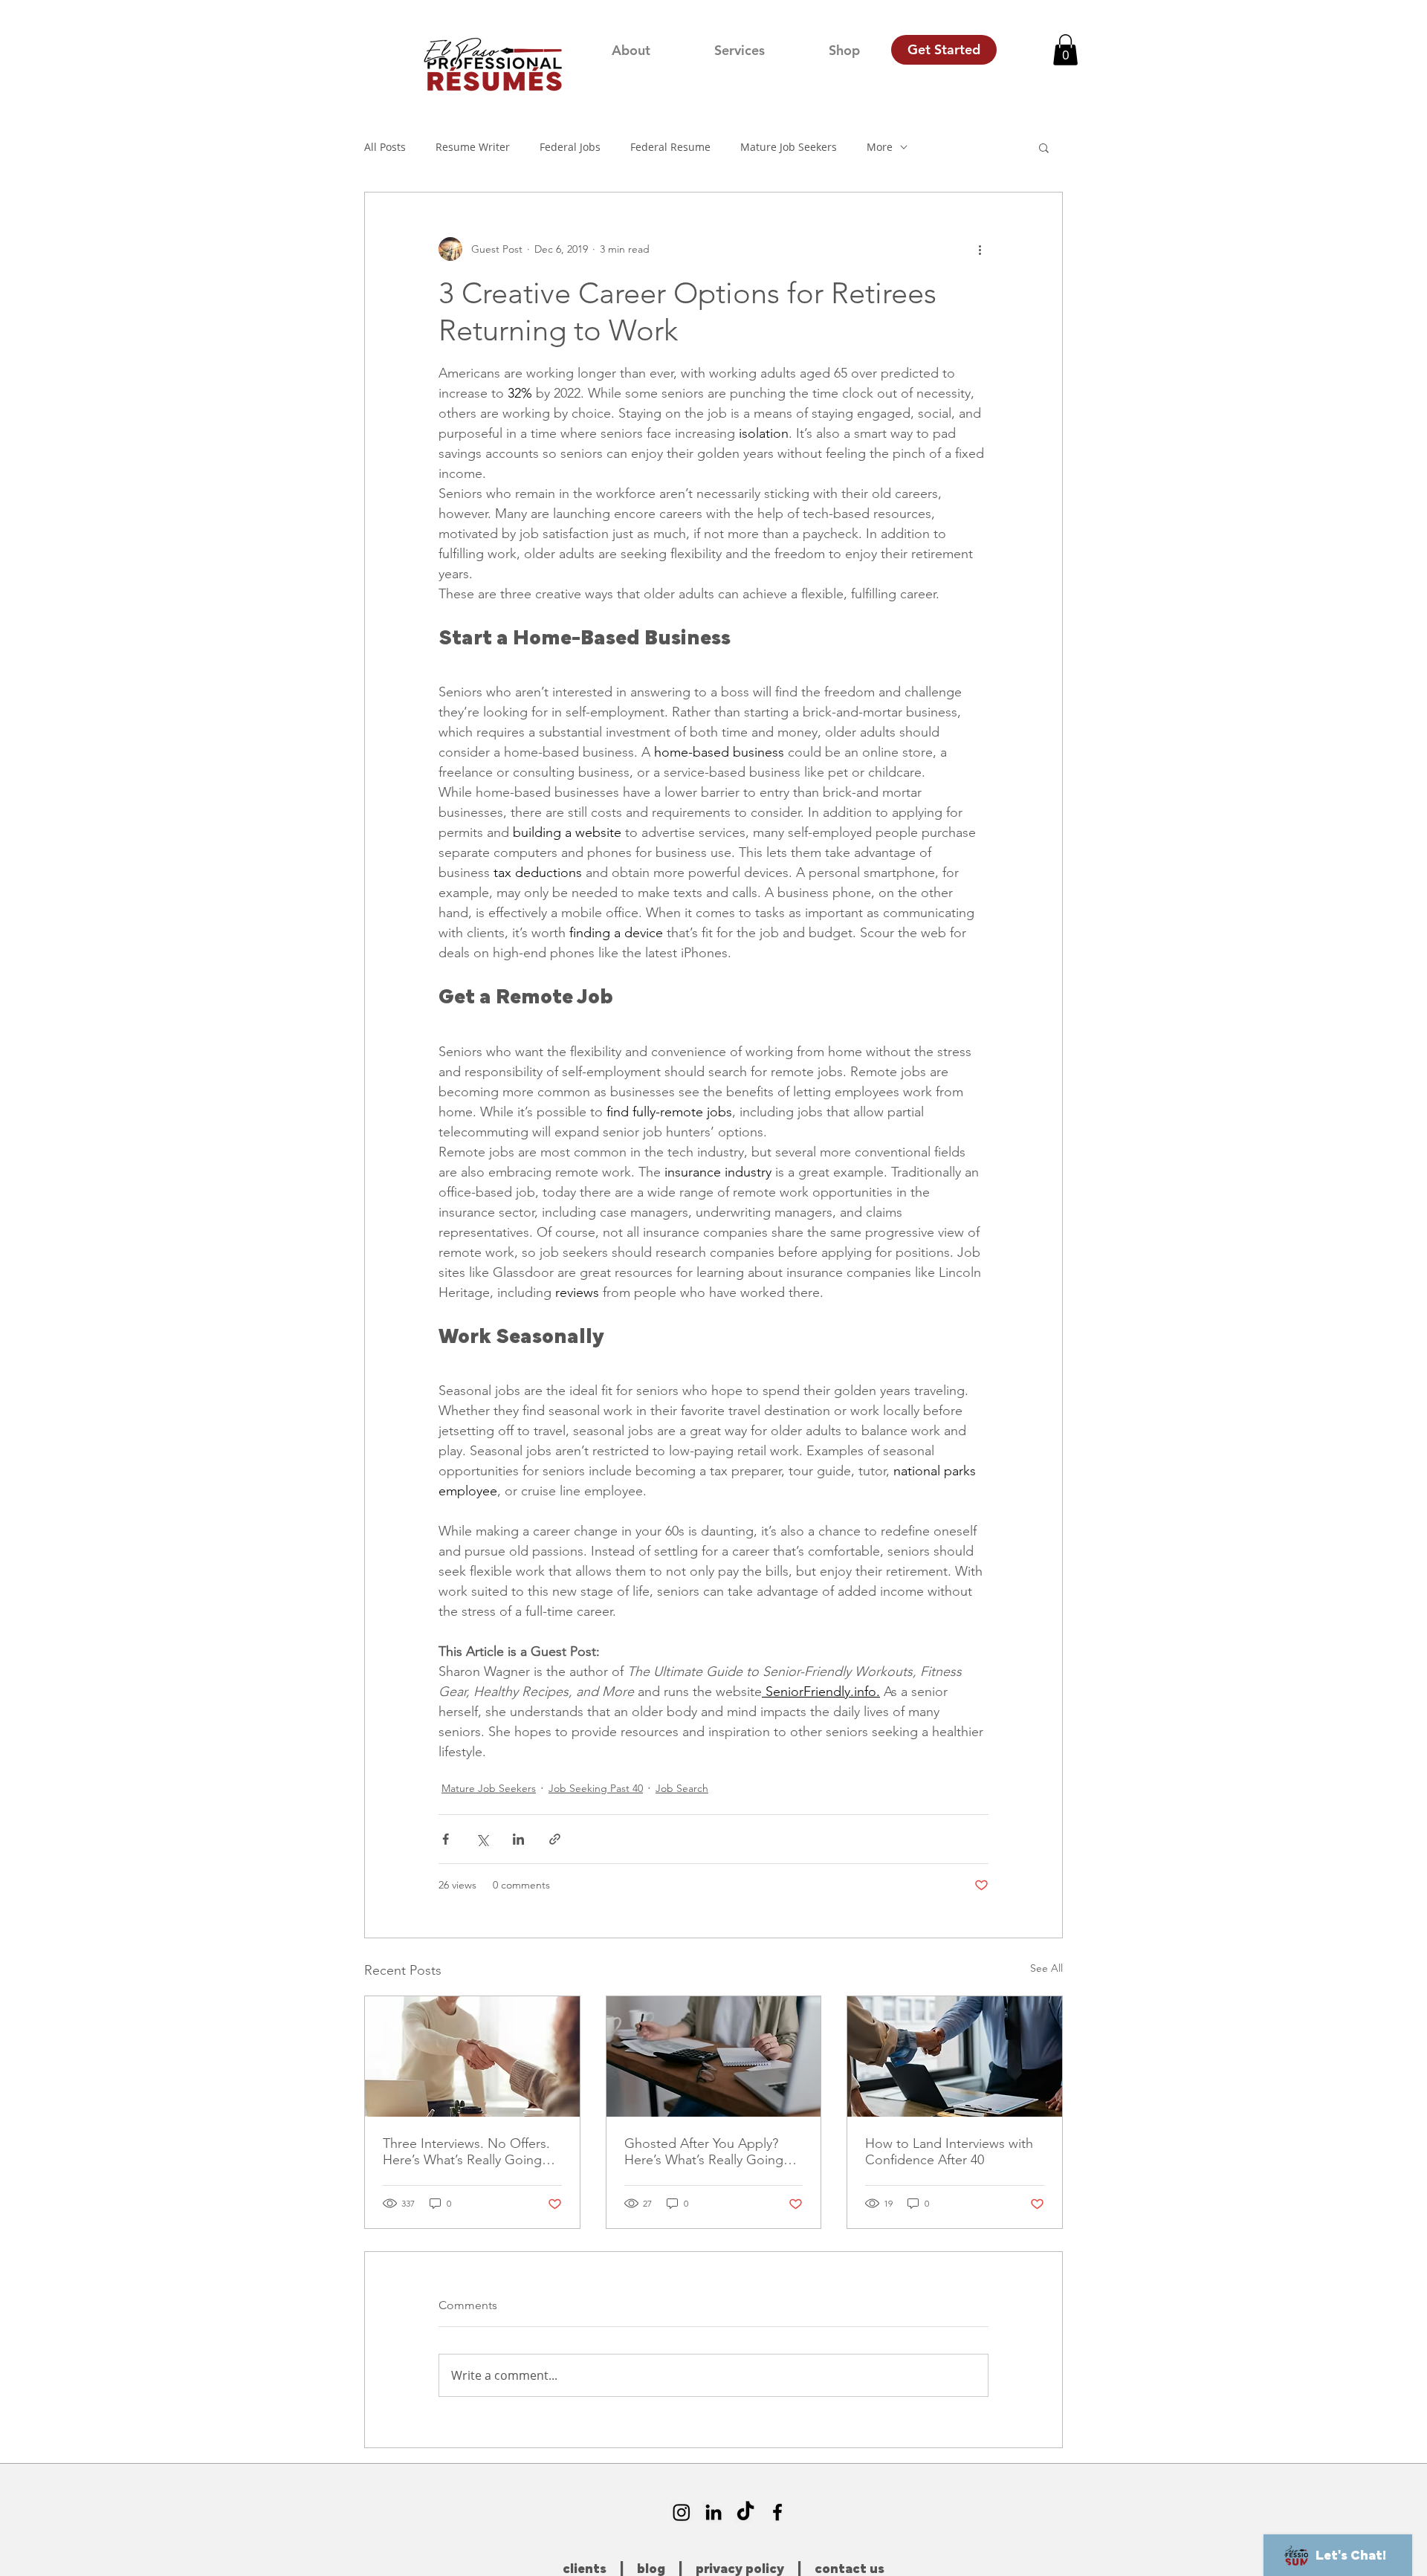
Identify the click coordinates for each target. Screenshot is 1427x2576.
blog (651, 2569)
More (880, 147)
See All (1046, 1968)
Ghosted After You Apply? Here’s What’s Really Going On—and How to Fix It (704, 2152)
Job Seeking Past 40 (596, 1788)
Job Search (682, 1788)
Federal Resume (670, 147)
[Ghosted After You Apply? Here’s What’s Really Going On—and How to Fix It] (714, 2056)
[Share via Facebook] (446, 1839)
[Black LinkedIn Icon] (713, 2512)
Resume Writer (473, 147)
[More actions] (980, 249)
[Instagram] (682, 2512)
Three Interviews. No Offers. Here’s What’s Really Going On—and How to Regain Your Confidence (471, 2152)
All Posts (385, 147)
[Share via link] (555, 1839)
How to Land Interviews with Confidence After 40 (949, 2152)
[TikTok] (745, 2512)
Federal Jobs (570, 147)
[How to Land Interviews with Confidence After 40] (955, 2056)
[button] (1065, 50)
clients (585, 2569)
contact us (850, 2569)
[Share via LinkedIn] (518, 1839)
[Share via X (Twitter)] (482, 1839)
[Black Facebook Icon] (777, 2512)
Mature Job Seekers (789, 147)
